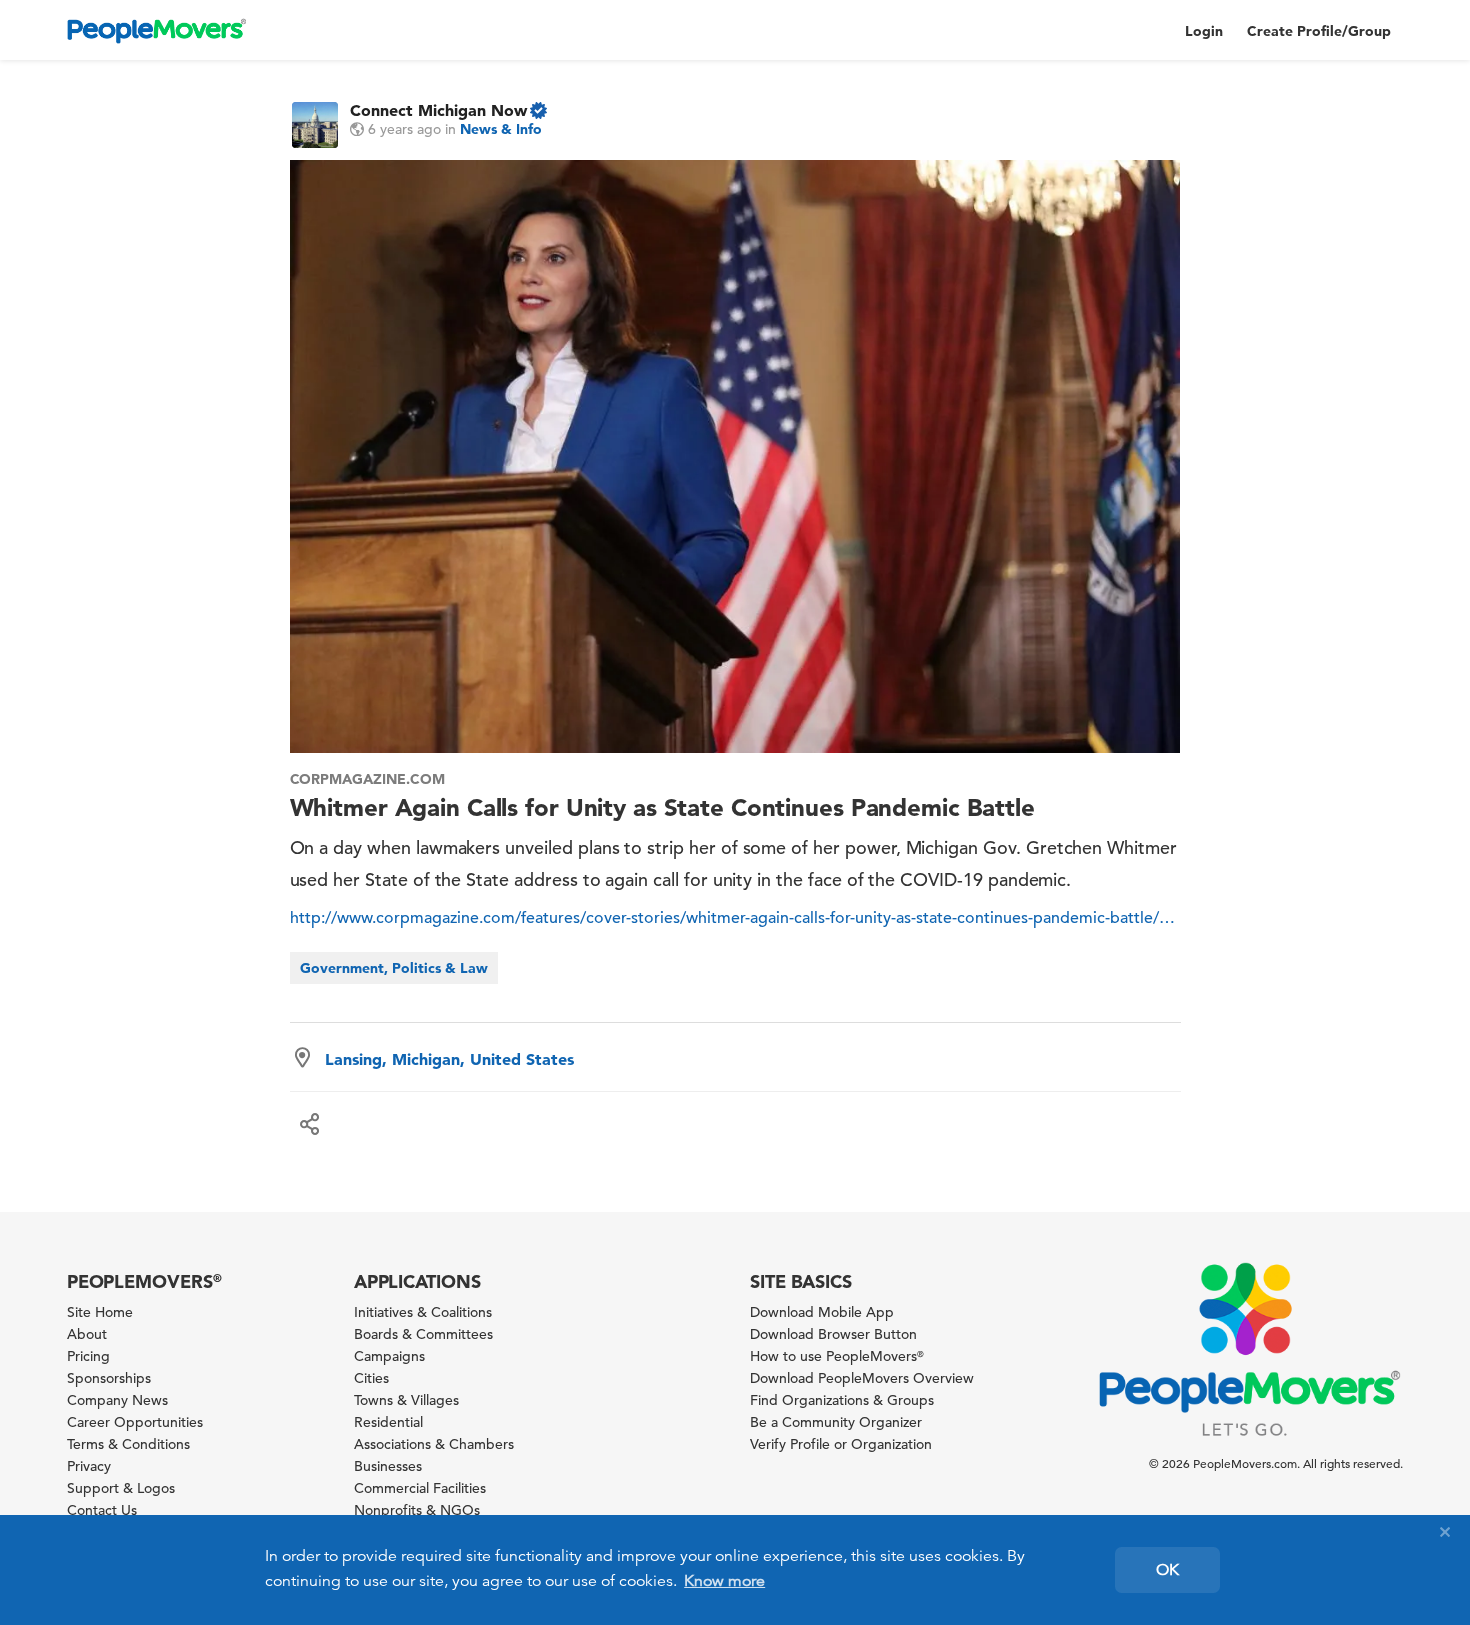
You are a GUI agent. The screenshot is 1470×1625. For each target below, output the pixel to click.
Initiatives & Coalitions (423, 1312)
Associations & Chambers (434, 1444)
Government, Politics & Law (394, 968)
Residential (388, 1422)
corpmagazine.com (367, 779)
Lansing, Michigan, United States (449, 1059)
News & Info (501, 129)
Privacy (89, 1466)
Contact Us (102, 1510)
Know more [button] (724, 1581)
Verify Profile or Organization (841, 1444)
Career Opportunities (135, 1422)
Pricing (88, 1356)
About (87, 1334)
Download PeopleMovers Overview (862, 1378)
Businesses (388, 1466)
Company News (117, 1400)
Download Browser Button (833, 1334)
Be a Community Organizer (836, 1422)
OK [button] (1167, 1570)
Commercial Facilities (420, 1488)
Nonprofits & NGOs (417, 1510)
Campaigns (389, 1356)
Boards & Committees (423, 1334)
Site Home (100, 1312)
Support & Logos (121, 1488)
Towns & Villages (406, 1400)
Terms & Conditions (128, 1444)
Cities (371, 1378)
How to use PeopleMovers (837, 1356)
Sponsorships (109, 1378)
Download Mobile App (822, 1312)
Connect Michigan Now (438, 110)
